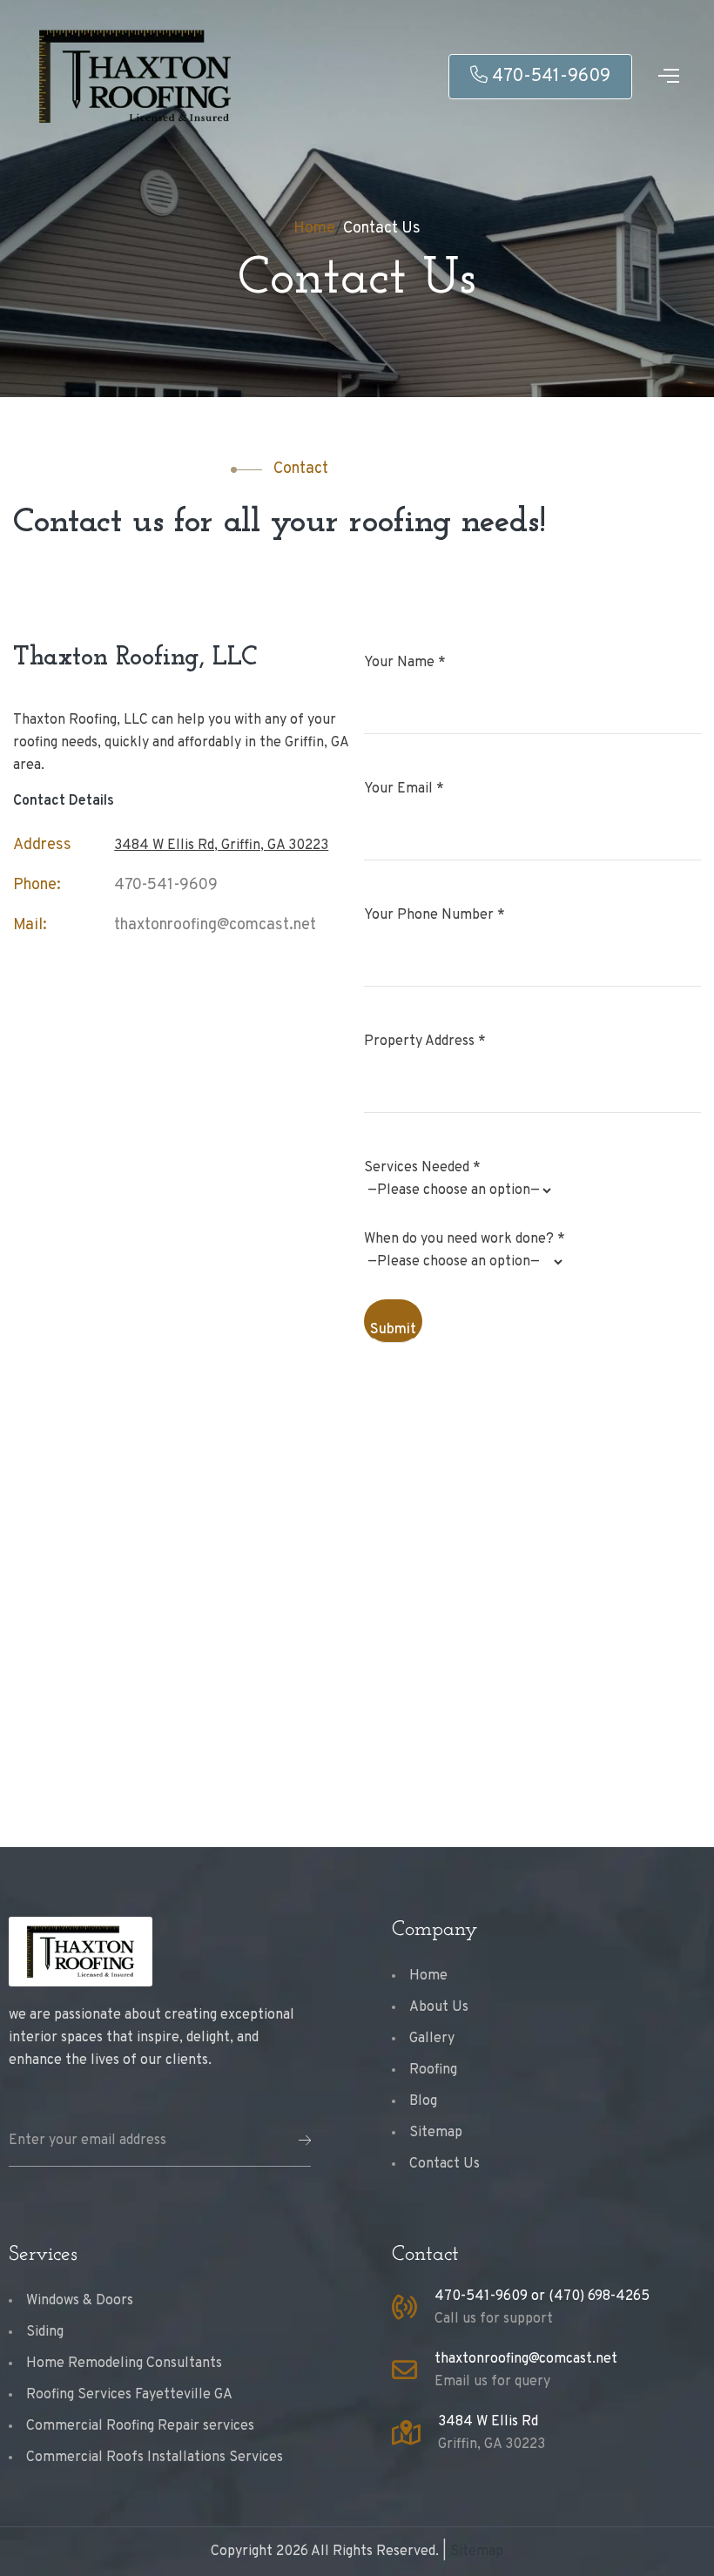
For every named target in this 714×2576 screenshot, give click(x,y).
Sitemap (436, 2133)
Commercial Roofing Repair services (140, 2426)
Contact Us (382, 229)
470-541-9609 (551, 77)
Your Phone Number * (434, 915)
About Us (439, 2007)
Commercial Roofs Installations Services (155, 2458)
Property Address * (425, 1042)
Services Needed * (422, 1168)
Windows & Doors (80, 2301)
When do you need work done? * (465, 1239)
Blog (423, 2101)
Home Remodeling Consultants (124, 2364)
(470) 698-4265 (599, 2296)
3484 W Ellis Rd (488, 2422)
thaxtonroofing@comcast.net (215, 925)
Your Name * (405, 663)
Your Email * (404, 789)
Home (314, 229)
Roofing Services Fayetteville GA (129, 2395)
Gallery (432, 2039)
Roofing (433, 2070)
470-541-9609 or (492, 2296)
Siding (45, 2332)
